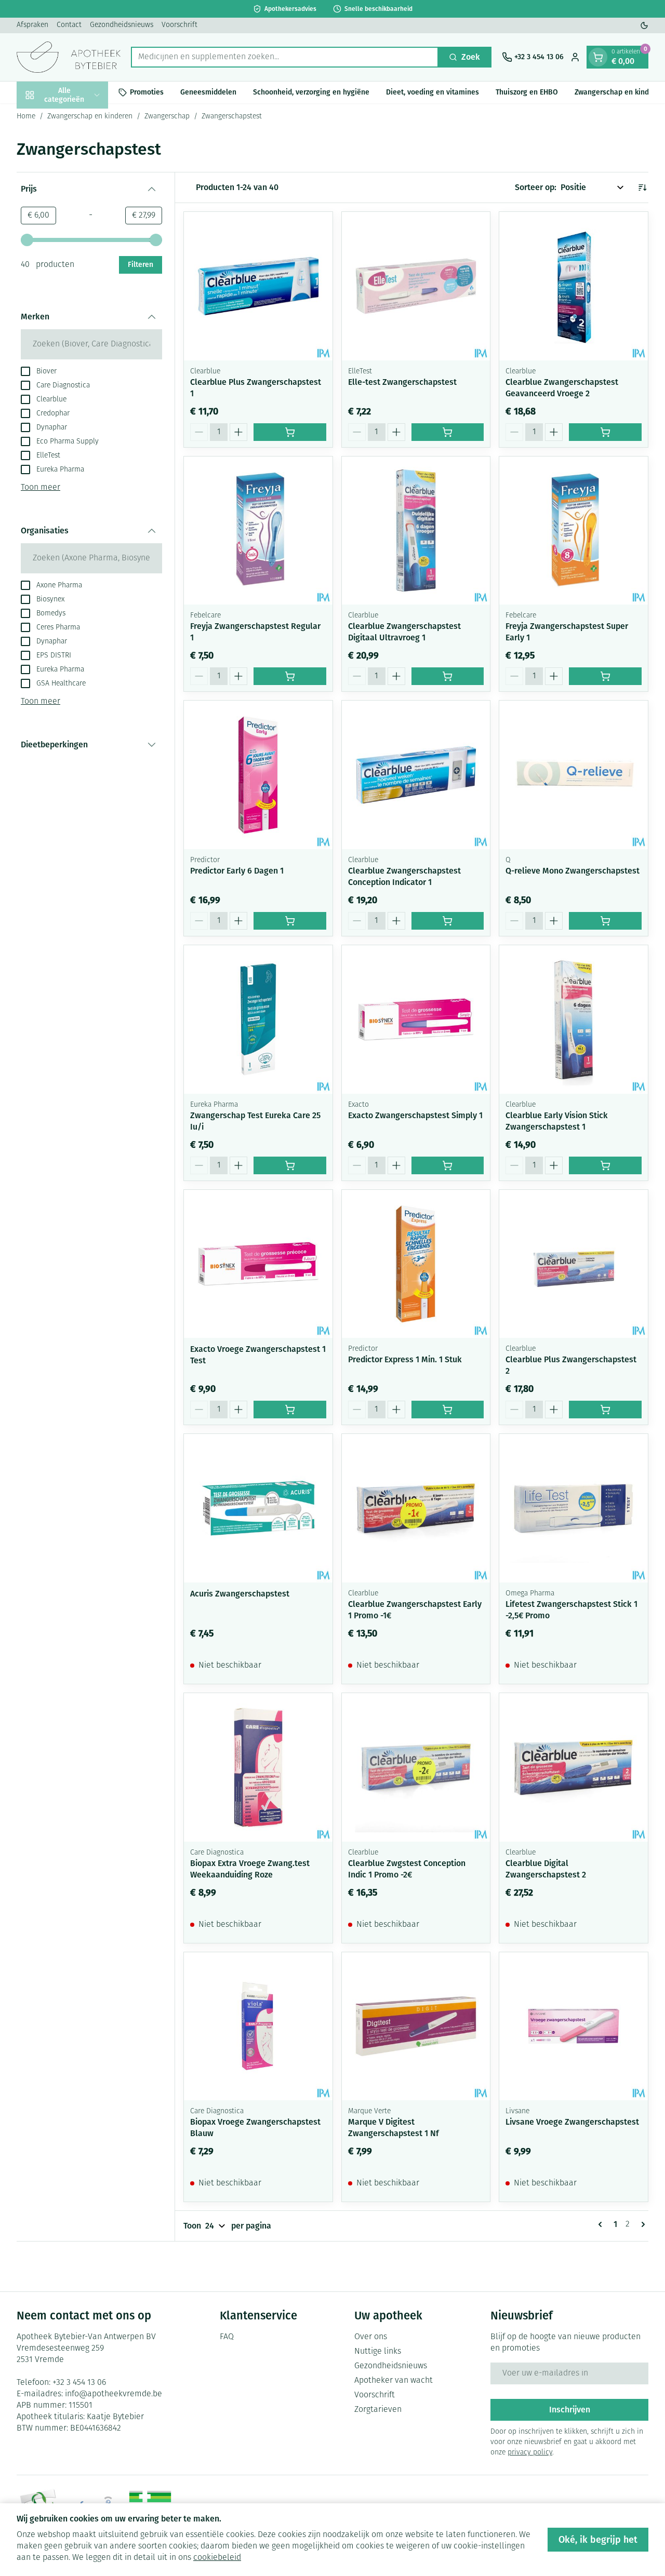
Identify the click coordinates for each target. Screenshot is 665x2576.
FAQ (227, 2337)
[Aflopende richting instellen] (642, 187)
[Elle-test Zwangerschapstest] (416, 286)
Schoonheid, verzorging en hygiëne (311, 92)
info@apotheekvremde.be (114, 2394)
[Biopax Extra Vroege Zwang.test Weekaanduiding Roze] (258, 1767)
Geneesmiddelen (208, 92)
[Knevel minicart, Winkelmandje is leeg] (598, 57)
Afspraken (32, 25)
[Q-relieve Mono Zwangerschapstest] (574, 775)
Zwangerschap (167, 117)
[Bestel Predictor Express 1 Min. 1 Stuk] (448, 1410)
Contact (69, 25)
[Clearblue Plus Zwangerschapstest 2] (574, 1264)
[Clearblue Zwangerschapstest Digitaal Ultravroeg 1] (416, 531)
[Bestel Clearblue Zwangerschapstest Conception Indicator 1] (448, 921)
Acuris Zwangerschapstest (240, 1594)
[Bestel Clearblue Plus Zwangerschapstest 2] (605, 1410)
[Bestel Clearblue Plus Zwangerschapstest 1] (290, 432)
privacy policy (530, 2453)
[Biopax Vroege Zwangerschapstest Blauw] (258, 2027)
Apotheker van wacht (394, 2381)
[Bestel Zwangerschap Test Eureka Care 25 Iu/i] (290, 1165)
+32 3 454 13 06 (79, 2383)
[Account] (575, 57)
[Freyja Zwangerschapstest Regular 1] (258, 531)
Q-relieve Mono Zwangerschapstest (573, 871)
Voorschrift (179, 25)
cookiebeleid (217, 2558)
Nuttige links (378, 2352)
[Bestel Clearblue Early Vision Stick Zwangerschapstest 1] (605, 1165)
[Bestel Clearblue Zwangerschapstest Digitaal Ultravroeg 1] (448, 676)
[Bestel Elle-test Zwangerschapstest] (448, 432)
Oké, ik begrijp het (598, 2540)
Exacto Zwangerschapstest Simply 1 (415, 1115)
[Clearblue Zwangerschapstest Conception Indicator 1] (416, 775)
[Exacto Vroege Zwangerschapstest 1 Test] (258, 1264)
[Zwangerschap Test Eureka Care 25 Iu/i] (258, 1019)
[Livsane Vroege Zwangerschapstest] (574, 2027)
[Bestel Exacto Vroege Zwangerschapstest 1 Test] (290, 1410)
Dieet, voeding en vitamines (433, 92)
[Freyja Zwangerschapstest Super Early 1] (574, 531)
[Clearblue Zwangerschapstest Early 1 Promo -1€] (416, 1508)
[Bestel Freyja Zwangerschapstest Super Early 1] (605, 676)
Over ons (371, 2337)
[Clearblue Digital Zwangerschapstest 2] (574, 1767)
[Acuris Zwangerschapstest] (258, 1508)
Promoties (147, 92)
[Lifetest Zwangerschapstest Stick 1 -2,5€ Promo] (574, 1508)
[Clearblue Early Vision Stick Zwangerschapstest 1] (574, 1019)
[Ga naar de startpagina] (69, 57)
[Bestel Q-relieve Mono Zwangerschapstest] (605, 921)
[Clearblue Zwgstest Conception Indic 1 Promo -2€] (416, 1767)
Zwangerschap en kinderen (90, 117)
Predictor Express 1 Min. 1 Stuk (405, 1359)
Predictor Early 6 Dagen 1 (237, 871)
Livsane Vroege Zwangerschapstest (572, 2122)
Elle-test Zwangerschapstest (402, 382)
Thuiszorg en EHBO (527, 92)
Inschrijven (570, 2410)
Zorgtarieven (378, 2410)
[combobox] (285, 57)
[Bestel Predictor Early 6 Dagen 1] (290, 921)
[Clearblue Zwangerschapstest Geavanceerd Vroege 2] (574, 286)
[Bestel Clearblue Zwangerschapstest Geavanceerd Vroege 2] (605, 432)
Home (26, 117)
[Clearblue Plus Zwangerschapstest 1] (258, 286)
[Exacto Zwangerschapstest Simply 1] (416, 1019)
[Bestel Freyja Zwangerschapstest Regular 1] (290, 676)
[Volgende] (641, 2224)
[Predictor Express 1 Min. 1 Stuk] (416, 1264)
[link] (602, 2224)
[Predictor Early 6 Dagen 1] (258, 775)
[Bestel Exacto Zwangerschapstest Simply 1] (448, 1165)
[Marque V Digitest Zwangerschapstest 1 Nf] (416, 2027)
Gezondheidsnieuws (122, 25)
